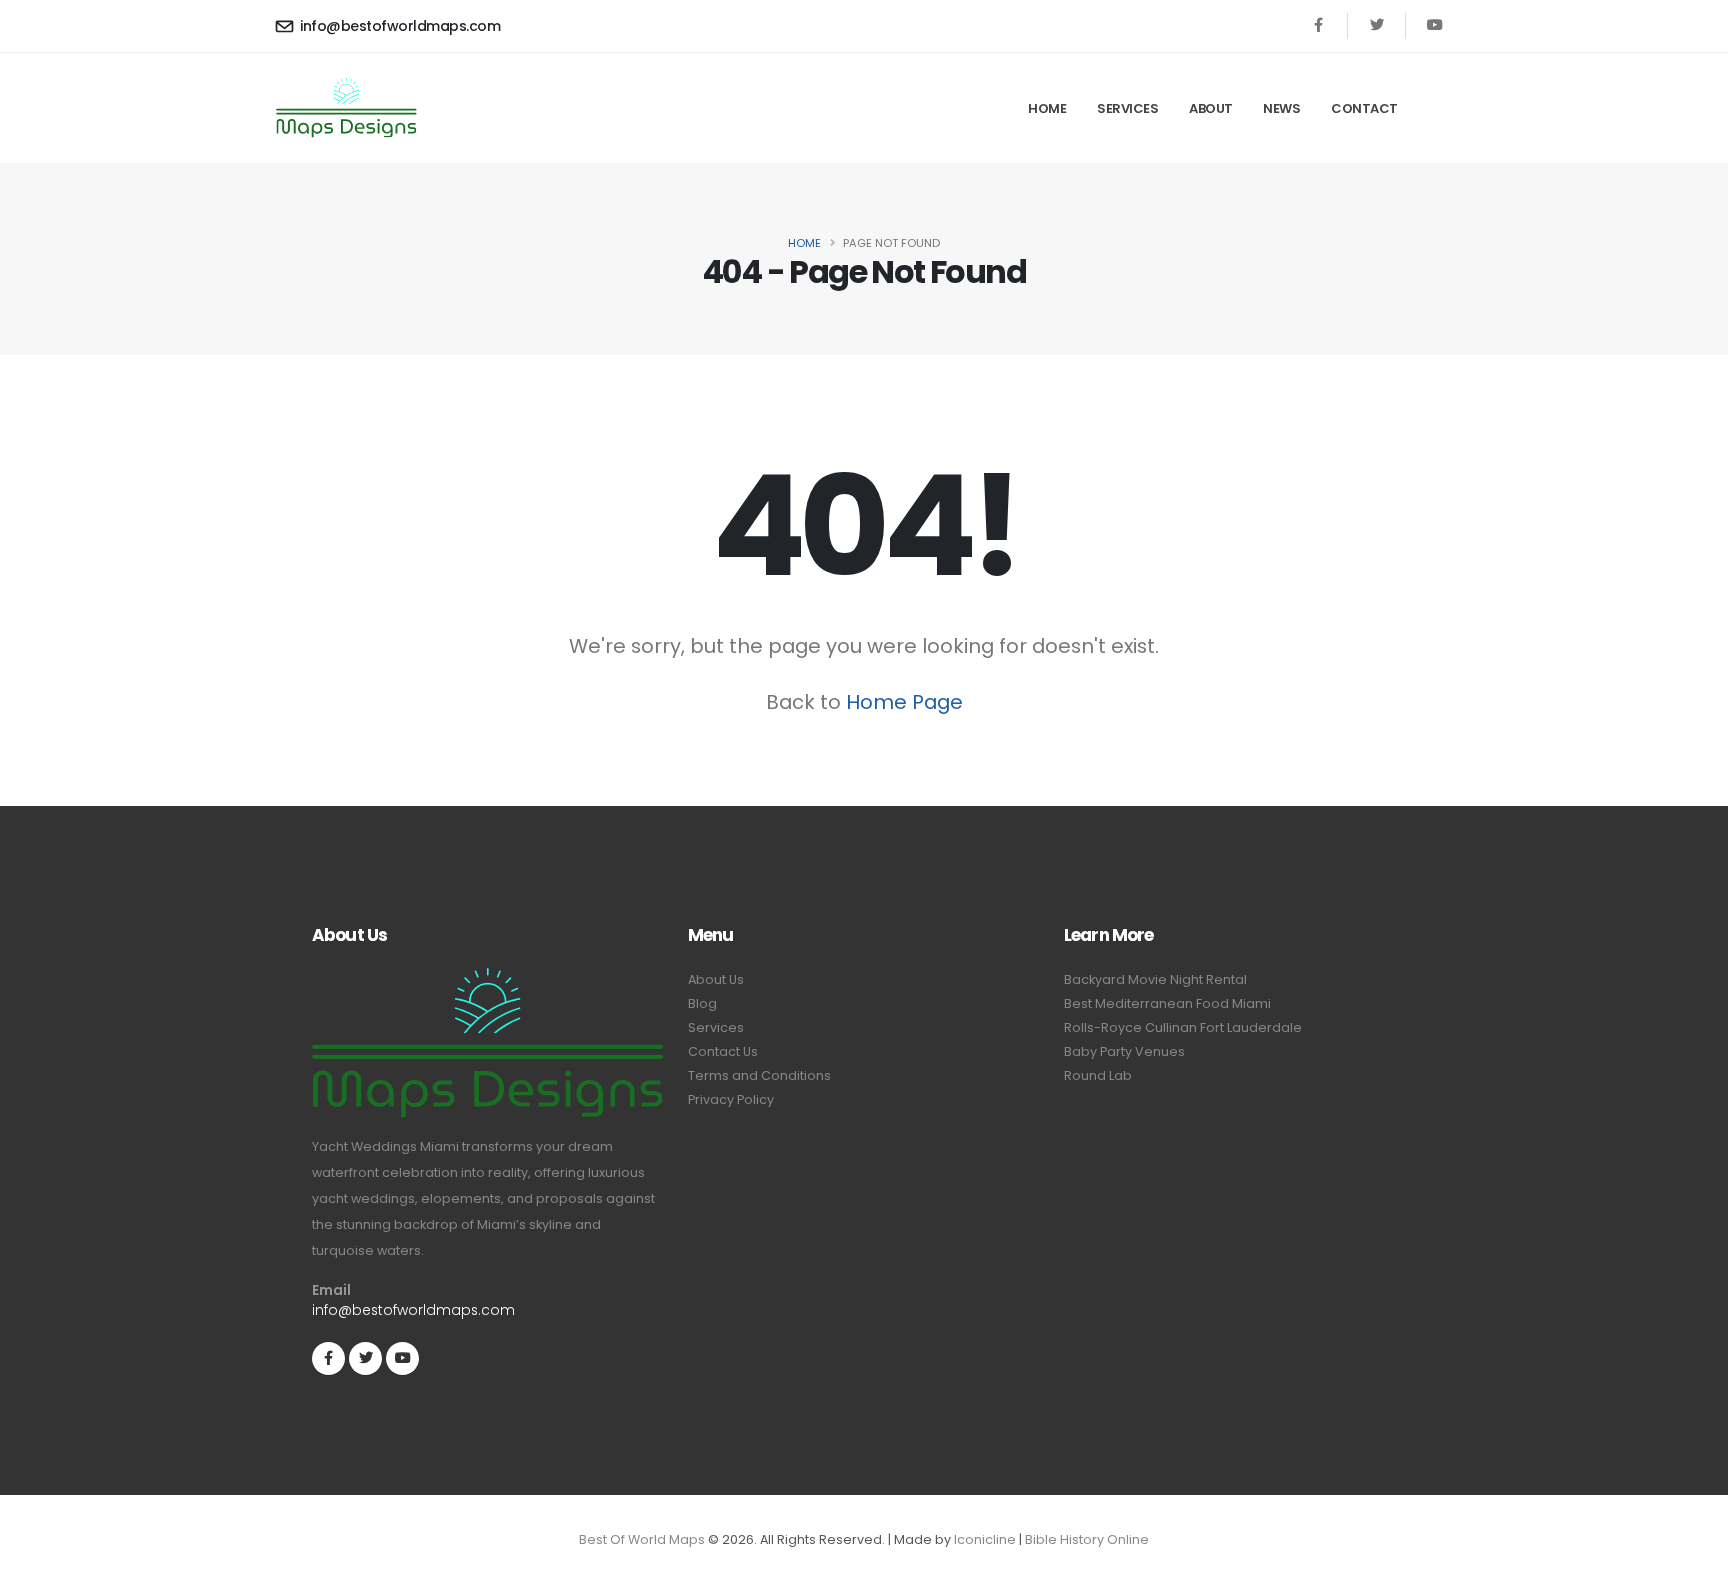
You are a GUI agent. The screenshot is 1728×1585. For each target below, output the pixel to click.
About (1211, 108)
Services (1127, 108)
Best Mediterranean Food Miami (1167, 1003)
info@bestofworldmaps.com (398, 26)
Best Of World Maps (642, 1539)
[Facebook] (1318, 25)
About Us (716, 979)
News (1281, 108)
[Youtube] (1434, 25)
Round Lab (1098, 1075)
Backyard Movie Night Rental (1155, 979)
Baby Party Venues (1124, 1051)
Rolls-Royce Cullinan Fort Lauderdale (1183, 1027)
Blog (702, 1003)
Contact (1364, 108)
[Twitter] (1376, 25)
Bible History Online (1087, 1539)
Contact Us (723, 1051)
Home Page (904, 702)
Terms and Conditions (759, 1075)
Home (1047, 108)
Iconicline (985, 1539)
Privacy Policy (731, 1099)
